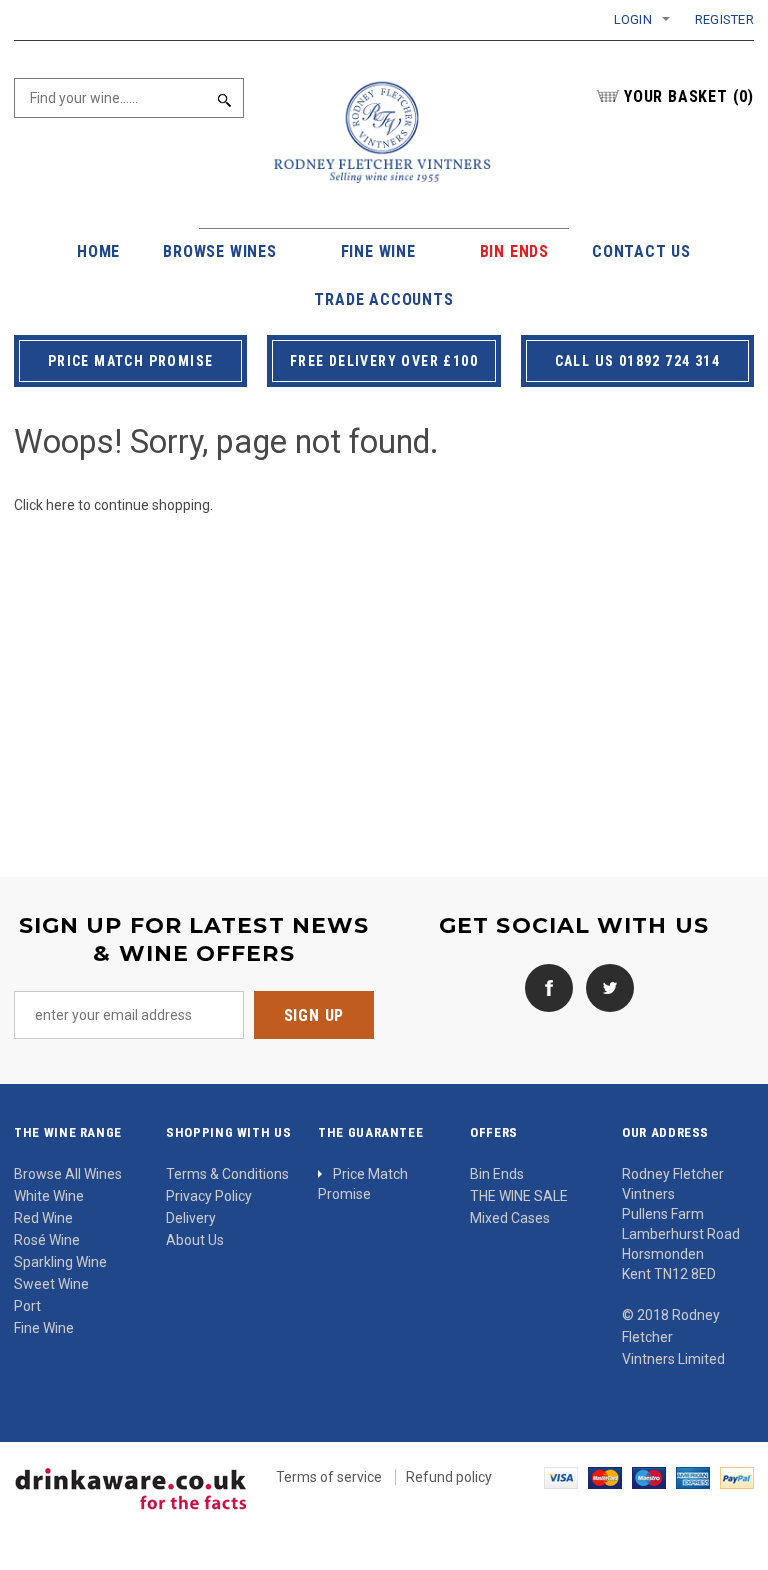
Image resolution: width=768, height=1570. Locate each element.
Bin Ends (497, 1174)
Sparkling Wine (60, 1262)
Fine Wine (44, 1328)
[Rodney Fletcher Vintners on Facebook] (544, 987)
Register (724, 19)
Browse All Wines (68, 1174)
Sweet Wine (51, 1284)
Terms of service (329, 1477)
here (60, 505)
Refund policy (449, 1477)
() (689, 96)
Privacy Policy (209, 1196)
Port (27, 1306)
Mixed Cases (510, 1218)
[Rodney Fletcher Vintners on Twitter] (605, 987)
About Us (195, 1240)
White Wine (49, 1196)
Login (633, 19)
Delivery (191, 1218)
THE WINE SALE (519, 1196)
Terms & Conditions (227, 1174)
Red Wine (43, 1218)
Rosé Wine (47, 1240)
